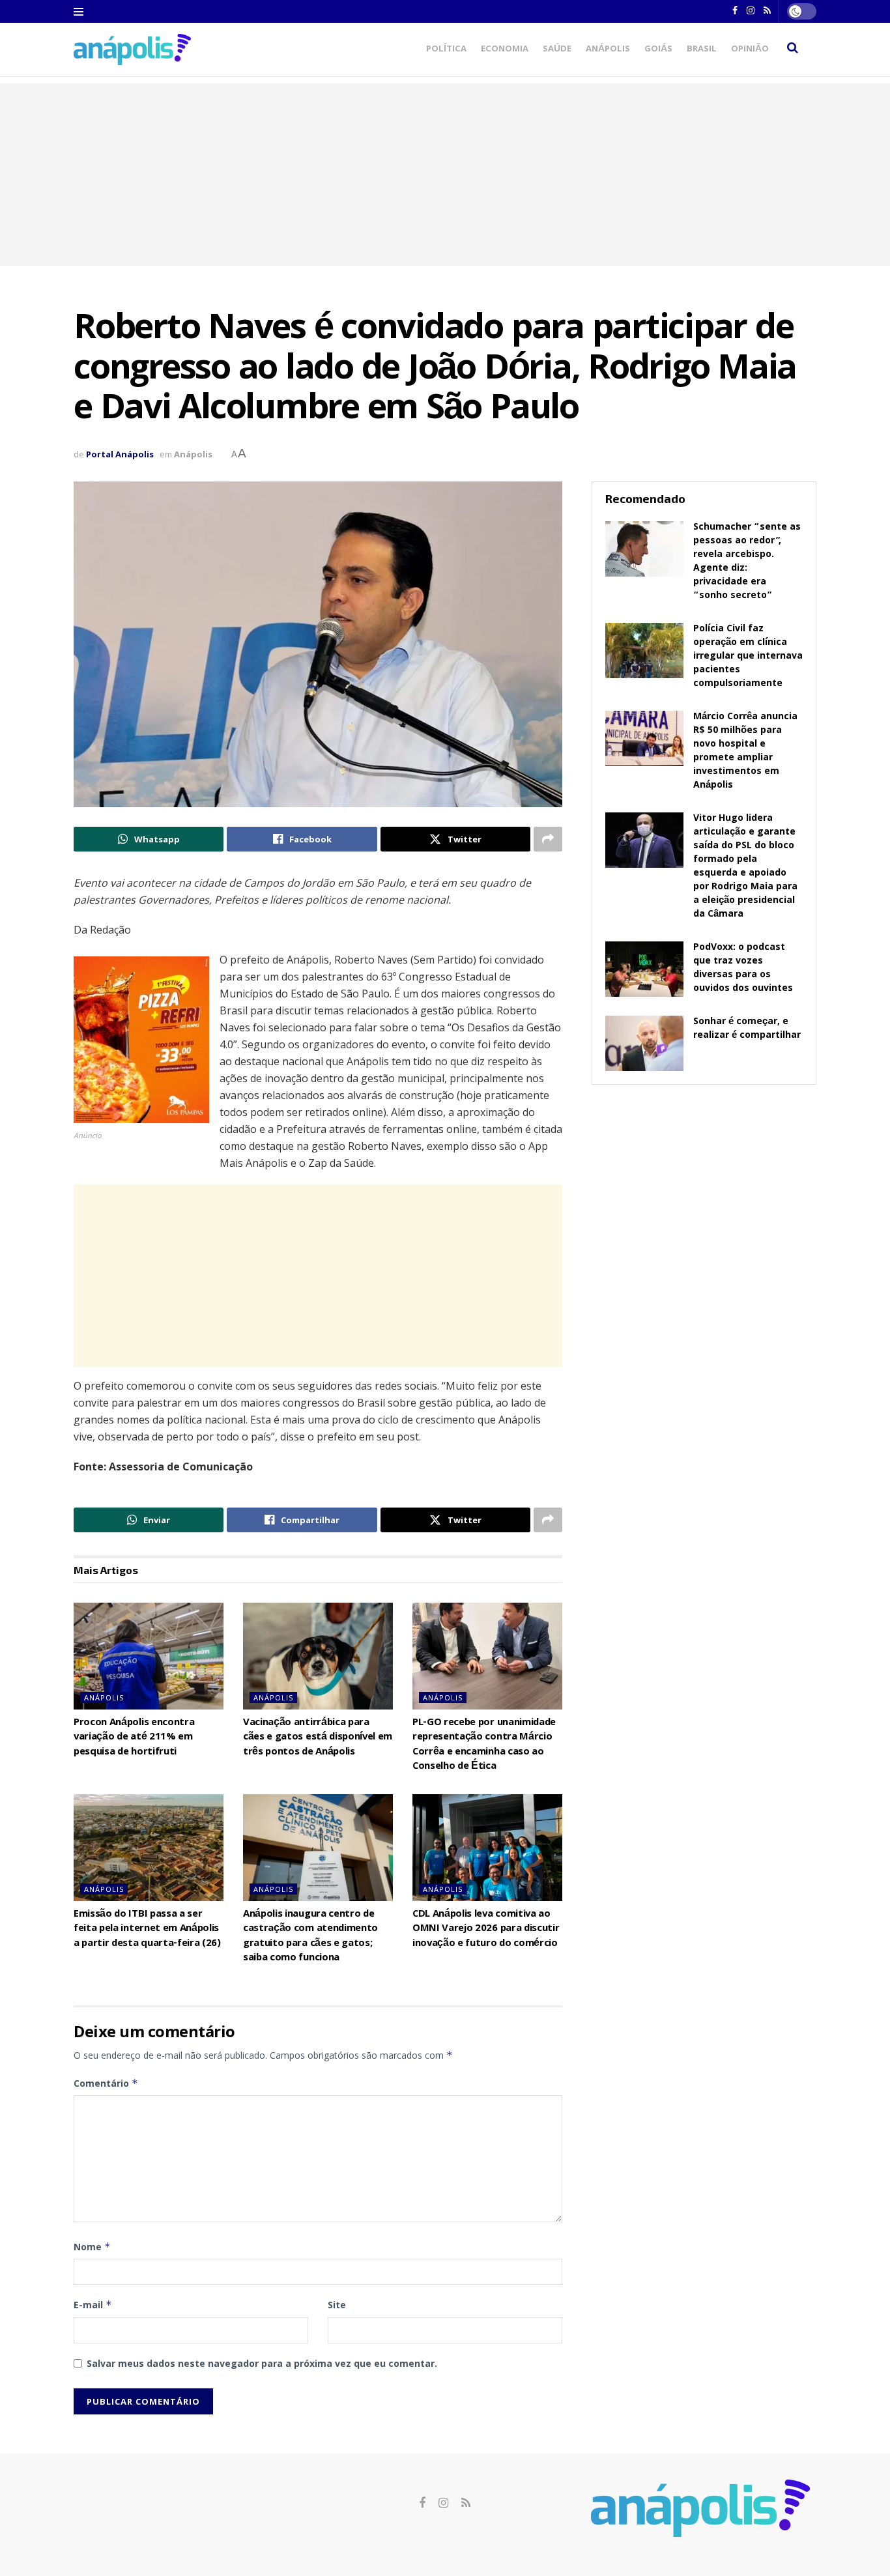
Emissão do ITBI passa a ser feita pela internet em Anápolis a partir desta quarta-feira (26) (147, 1929)
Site (337, 2305)
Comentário (106, 2083)
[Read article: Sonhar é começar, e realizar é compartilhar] (644, 1044)
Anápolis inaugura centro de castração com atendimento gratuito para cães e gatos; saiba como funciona (310, 1937)
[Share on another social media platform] (548, 839)
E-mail (93, 2305)
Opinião (750, 50)
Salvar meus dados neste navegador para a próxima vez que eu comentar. (262, 2363)
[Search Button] (793, 50)
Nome (92, 2247)
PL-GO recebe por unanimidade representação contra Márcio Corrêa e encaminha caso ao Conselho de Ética (484, 1745)
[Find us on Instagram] (443, 2503)
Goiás (658, 50)
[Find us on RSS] (466, 2503)
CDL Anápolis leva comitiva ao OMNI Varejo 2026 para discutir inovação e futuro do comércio (486, 1929)
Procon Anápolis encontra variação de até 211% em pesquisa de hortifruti (134, 1738)
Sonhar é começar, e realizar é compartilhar (747, 1029)
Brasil (702, 50)
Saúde (557, 50)
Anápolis (608, 50)
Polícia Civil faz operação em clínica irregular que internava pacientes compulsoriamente (748, 657)
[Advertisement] (445, 175)
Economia (505, 50)
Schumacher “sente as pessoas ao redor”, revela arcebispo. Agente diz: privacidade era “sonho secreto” (747, 562)
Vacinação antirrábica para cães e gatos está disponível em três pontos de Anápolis (318, 1738)
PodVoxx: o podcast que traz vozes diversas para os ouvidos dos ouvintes (743, 968)
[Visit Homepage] (132, 49)
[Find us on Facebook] (422, 2503)
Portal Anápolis (120, 454)
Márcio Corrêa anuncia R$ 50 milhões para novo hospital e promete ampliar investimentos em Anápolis (745, 751)
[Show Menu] (79, 12)
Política (446, 50)
